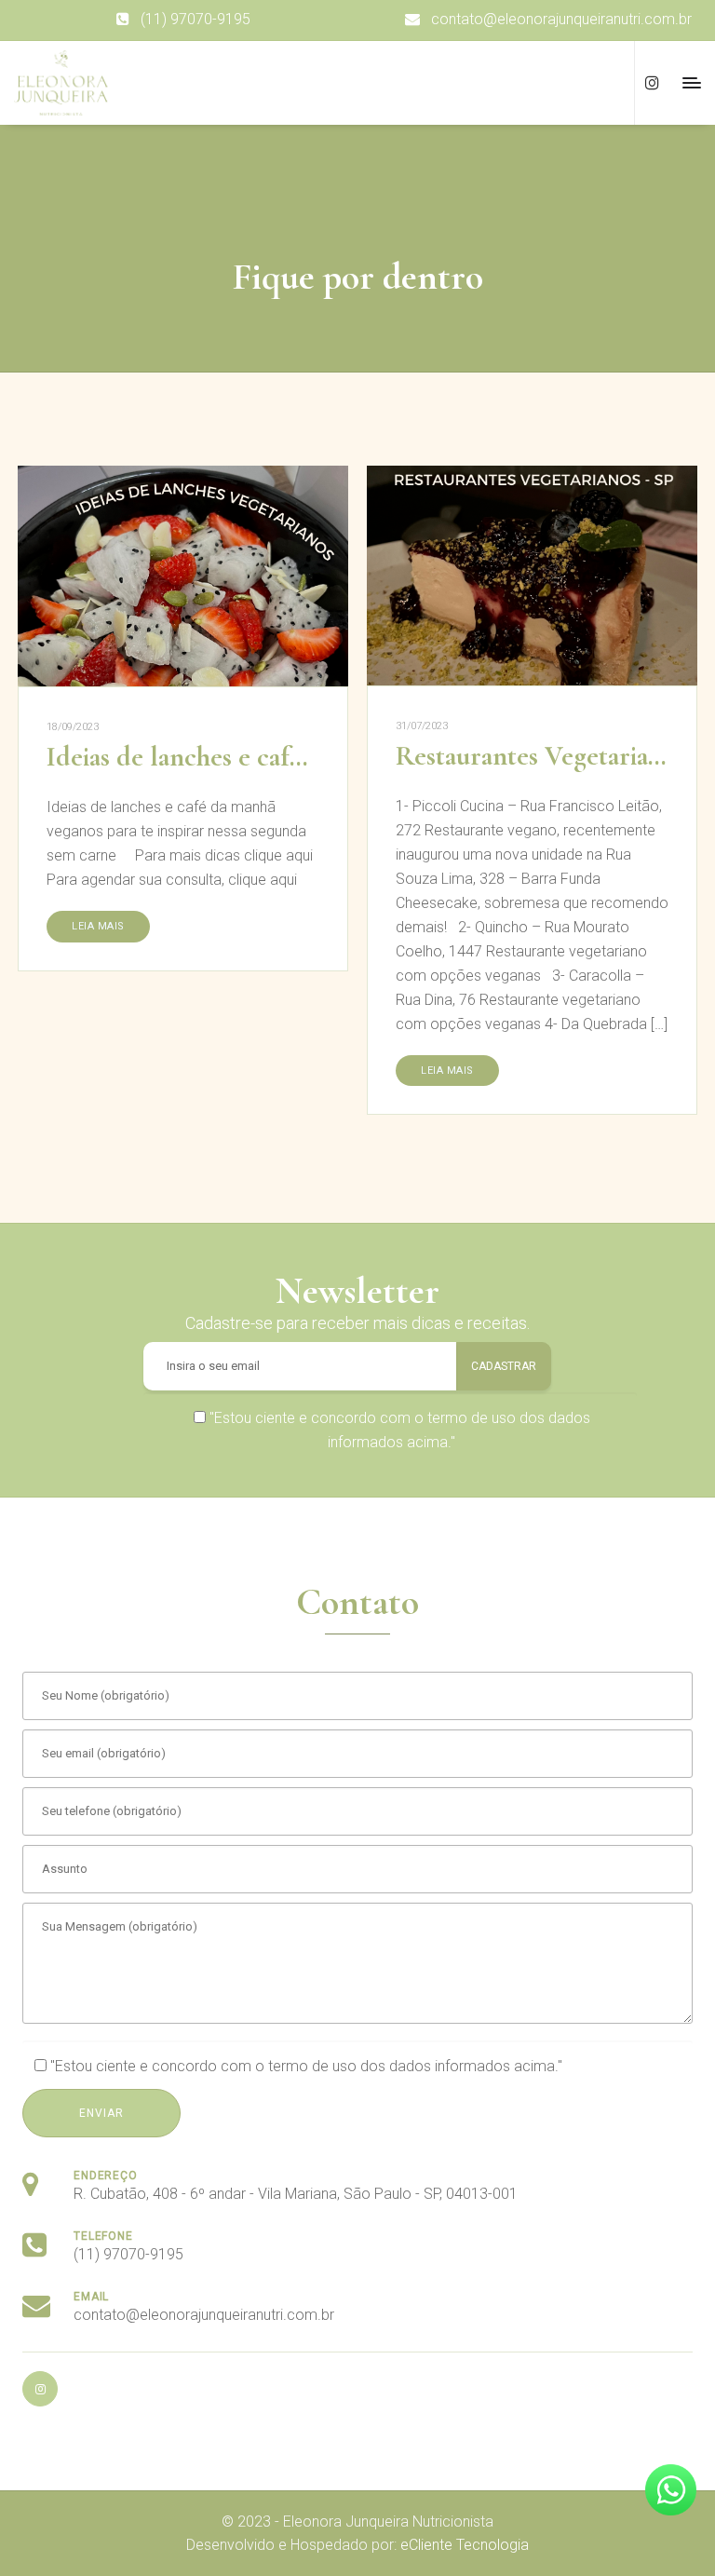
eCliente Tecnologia (465, 2545)
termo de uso (472, 1418)
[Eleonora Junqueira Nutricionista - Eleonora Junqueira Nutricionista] (61, 83)
